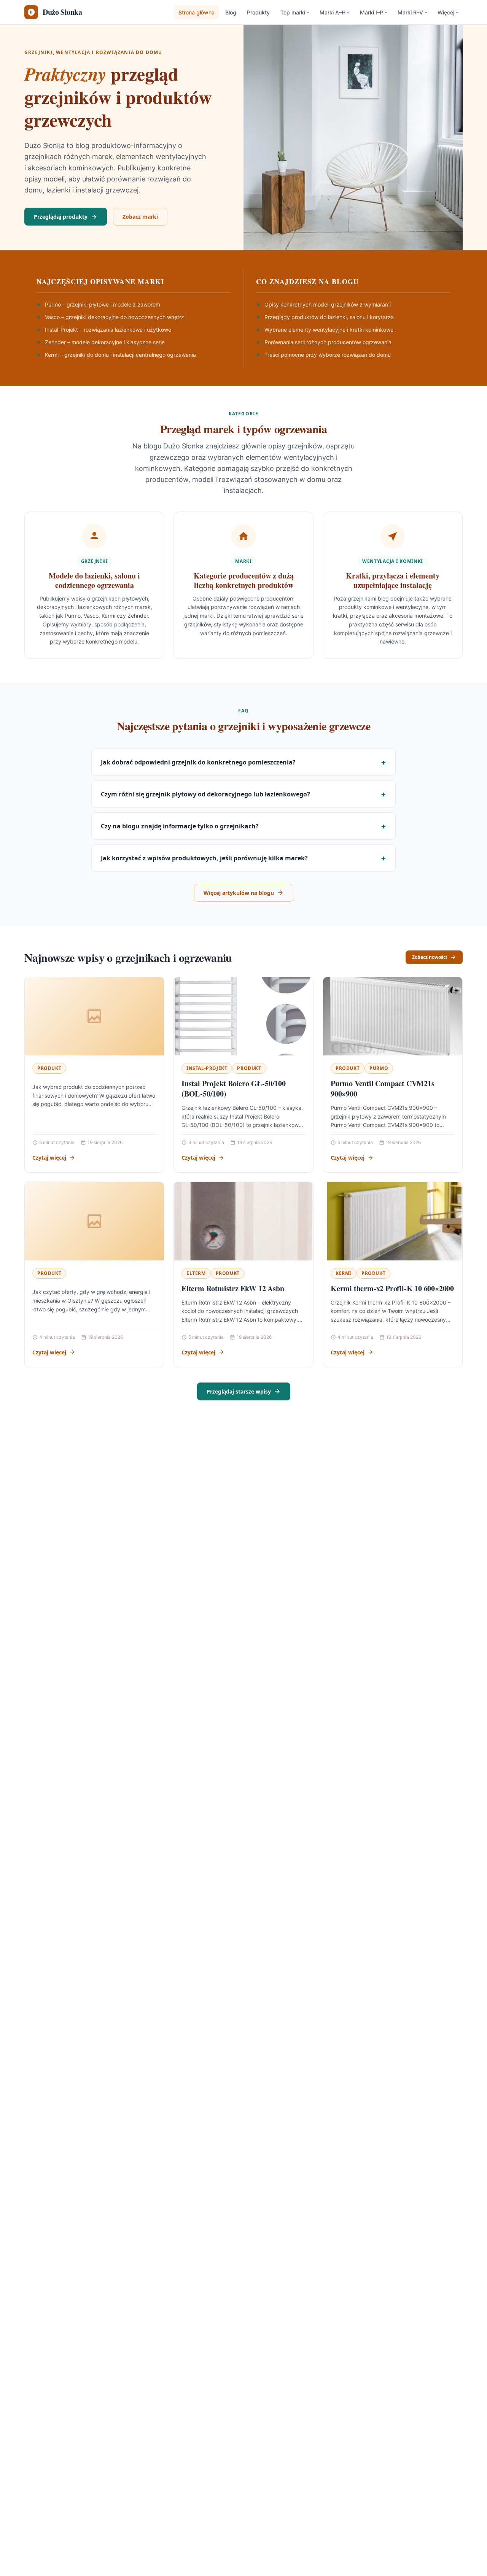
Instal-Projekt (207, 1068)
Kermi (344, 1273)
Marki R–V (410, 12)
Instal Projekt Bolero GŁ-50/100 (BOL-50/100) (234, 1089)
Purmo (379, 1068)
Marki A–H (333, 12)
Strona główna (197, 12)
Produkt (49, 1068)
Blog (231, 12)
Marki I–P (372, 12)
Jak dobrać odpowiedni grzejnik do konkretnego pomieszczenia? (198, 762)
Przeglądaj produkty (61, 217)
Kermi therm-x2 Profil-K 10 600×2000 (392, 1288)
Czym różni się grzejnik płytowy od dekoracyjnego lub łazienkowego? (205, 794)
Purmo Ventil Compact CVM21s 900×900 (383, 1089)
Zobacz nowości (430, 957)
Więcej (446, 12)
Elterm (196, 1273)
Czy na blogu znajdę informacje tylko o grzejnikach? (180, 826)
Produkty (258, 12)
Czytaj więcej (49, 1158)
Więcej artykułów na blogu (239, 893)
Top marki (293, 12)
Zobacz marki (140, 217)
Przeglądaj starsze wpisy (239, 1391)
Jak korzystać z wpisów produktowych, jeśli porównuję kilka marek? (204, 858)
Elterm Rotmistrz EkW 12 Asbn (233, 1288)
